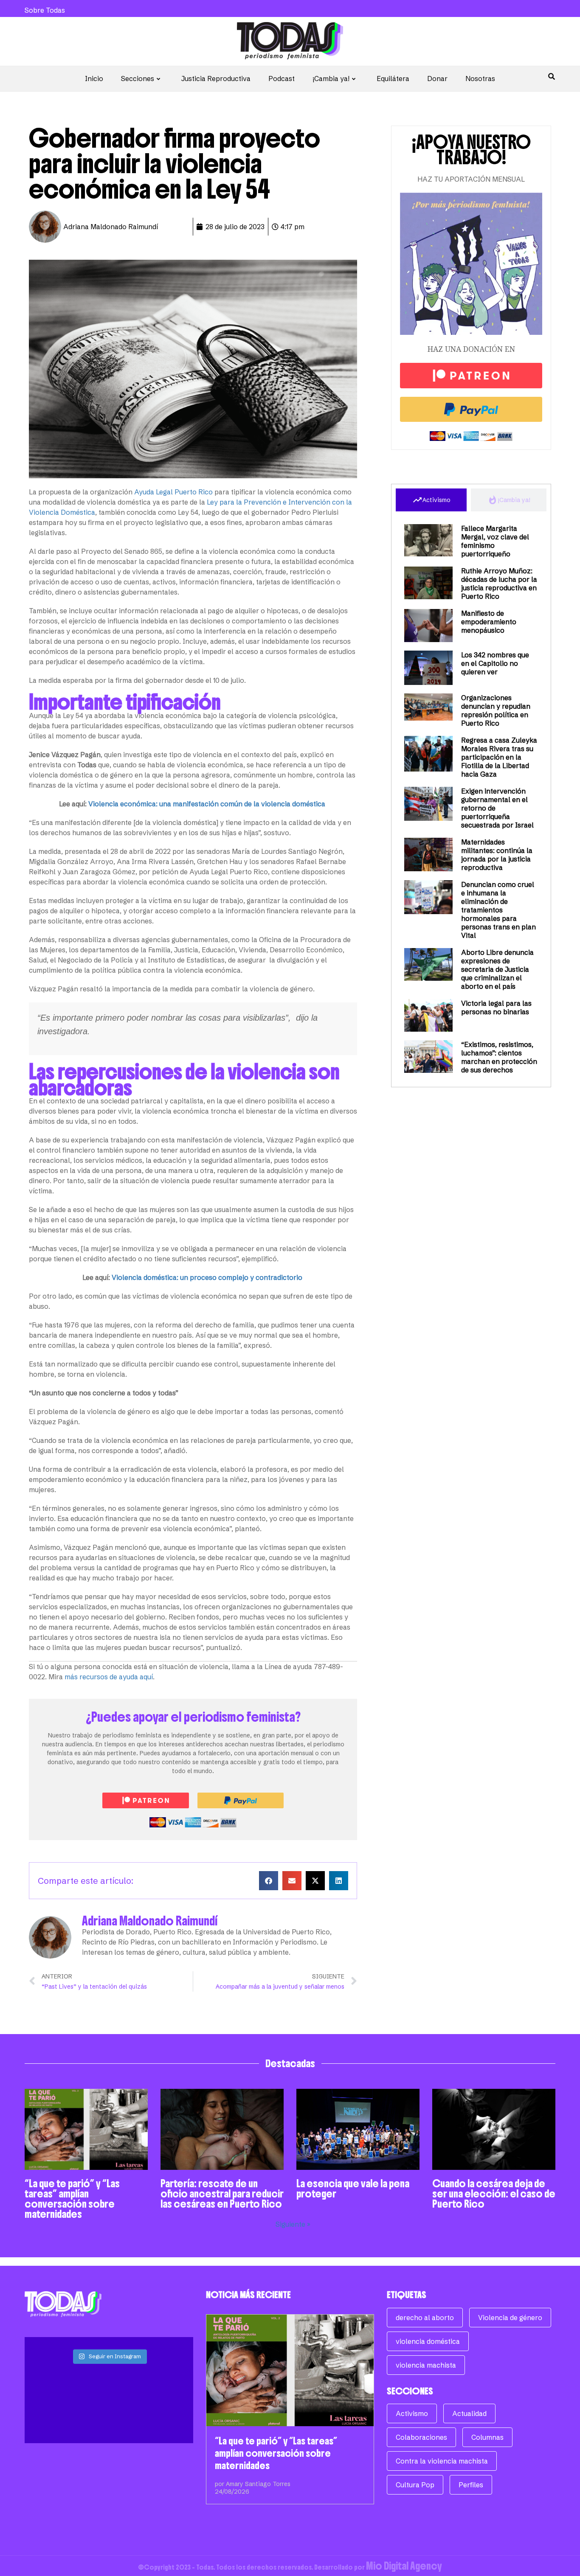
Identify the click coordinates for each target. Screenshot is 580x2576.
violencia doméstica (428, 2341)
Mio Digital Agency (404, 2566)
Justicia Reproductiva (216, 79)
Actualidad (469, 2413)
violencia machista (426, 2365)
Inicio (94, 79)
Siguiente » (293, 2224)
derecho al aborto (425, 2318)
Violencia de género (510, 2318)
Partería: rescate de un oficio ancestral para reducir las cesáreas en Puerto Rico (222, 2194)
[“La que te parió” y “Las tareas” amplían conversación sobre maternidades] (290, 2370)
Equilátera (393, 79)
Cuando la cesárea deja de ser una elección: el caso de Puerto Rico (494, 2194)
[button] (269, 1881)
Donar (437, 79)
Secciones (138, 79)
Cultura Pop (415, 2485)
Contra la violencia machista (442, 2461)
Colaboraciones (421, 2437)
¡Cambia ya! (331, 79)
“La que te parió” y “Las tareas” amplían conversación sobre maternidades (72, 2199)
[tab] (431, 500)
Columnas (487, 2437)
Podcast (282, 79)
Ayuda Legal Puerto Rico (173, 492)
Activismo (412, 2413)
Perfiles (471, 2485)
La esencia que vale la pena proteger (353, 2189)
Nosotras (480, 79)
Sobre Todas (45, 10)
